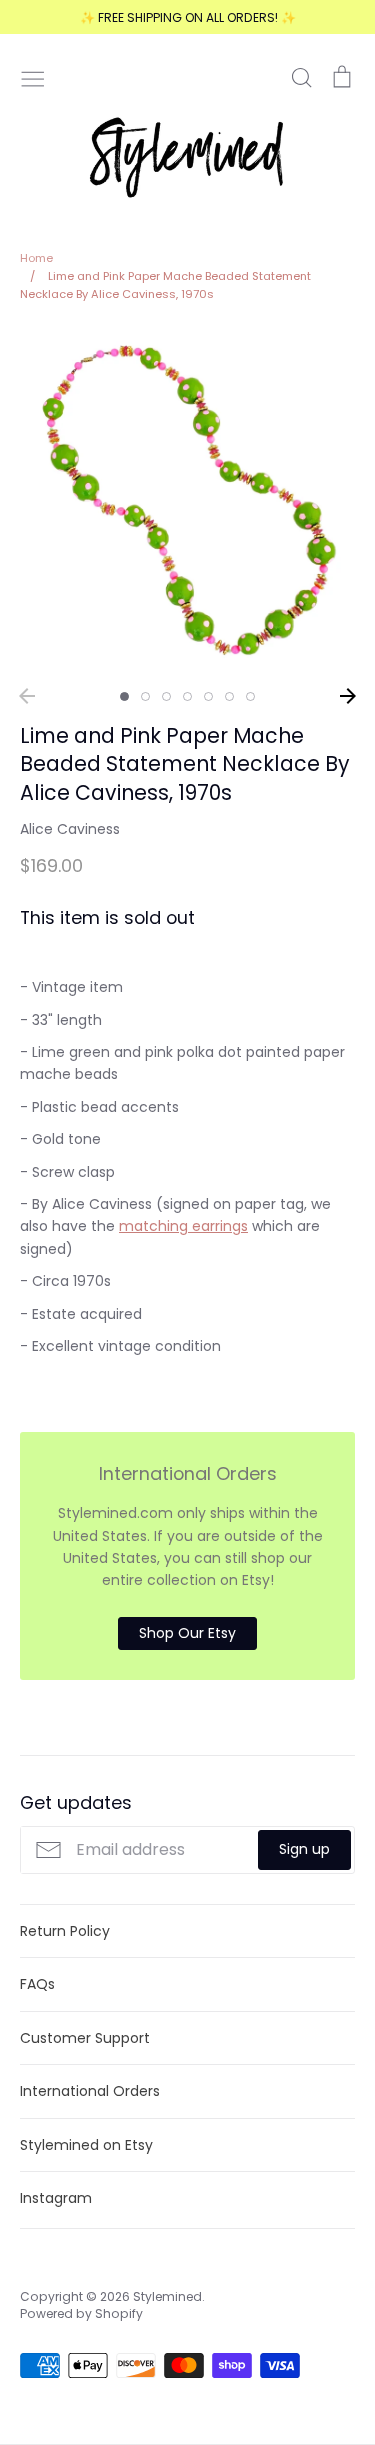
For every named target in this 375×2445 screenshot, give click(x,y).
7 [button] (250, 696)
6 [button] (229, 696)
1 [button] (124, 696)
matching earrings (183, 1226)
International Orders (90, 2091)
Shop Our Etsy (187, 1633)
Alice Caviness (70, 829)
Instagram (56, 2198)
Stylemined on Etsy (86, 2145)
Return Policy (65, 1931)
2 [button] (145, 696)
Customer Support (85, 2038)
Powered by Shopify (81, 2313)
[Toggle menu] (33, 77)
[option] (187, 501)
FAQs (37, 1984)
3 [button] (166, 696)
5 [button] (208, 696)
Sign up (304, 1849)
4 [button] (187, 696)
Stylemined (167, 2296)
